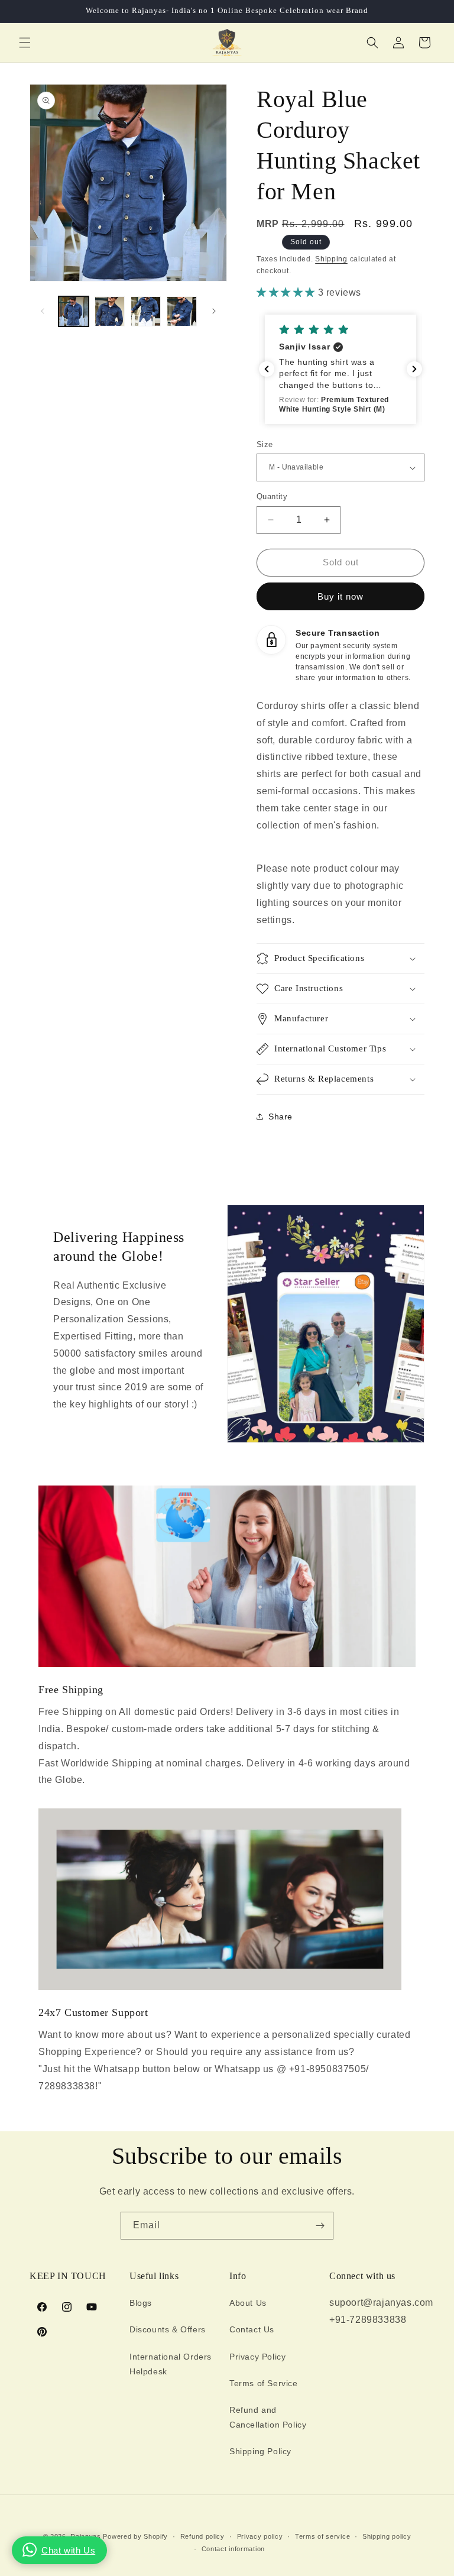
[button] (25, 43)
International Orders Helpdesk (171, 2364)
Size (265, 444)
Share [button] (280, 1117)
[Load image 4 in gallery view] (182, 311)
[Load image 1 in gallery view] (74, 311)
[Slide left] (43, 311)
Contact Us (252, 2329)
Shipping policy (387, 2536)
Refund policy (202, 2536)
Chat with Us (68, 2550)
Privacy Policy (257, 2357)
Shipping (331, 259)
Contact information (233, 2549)
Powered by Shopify (135, 2536)
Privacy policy (260, 2536)
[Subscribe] (320, 2226)
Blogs (141, 2303)
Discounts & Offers (168, 2329)
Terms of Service (264, 2383)
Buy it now (340, 596)
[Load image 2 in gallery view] (110, 311)
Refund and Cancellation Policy (268, 2417)
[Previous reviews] (267, 369)
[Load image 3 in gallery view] (146, 311)
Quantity (272, 496)
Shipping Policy (260, 2451)
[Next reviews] (414, 369)
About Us (248, 2303)
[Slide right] (214, 311)
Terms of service (322, 2536)
